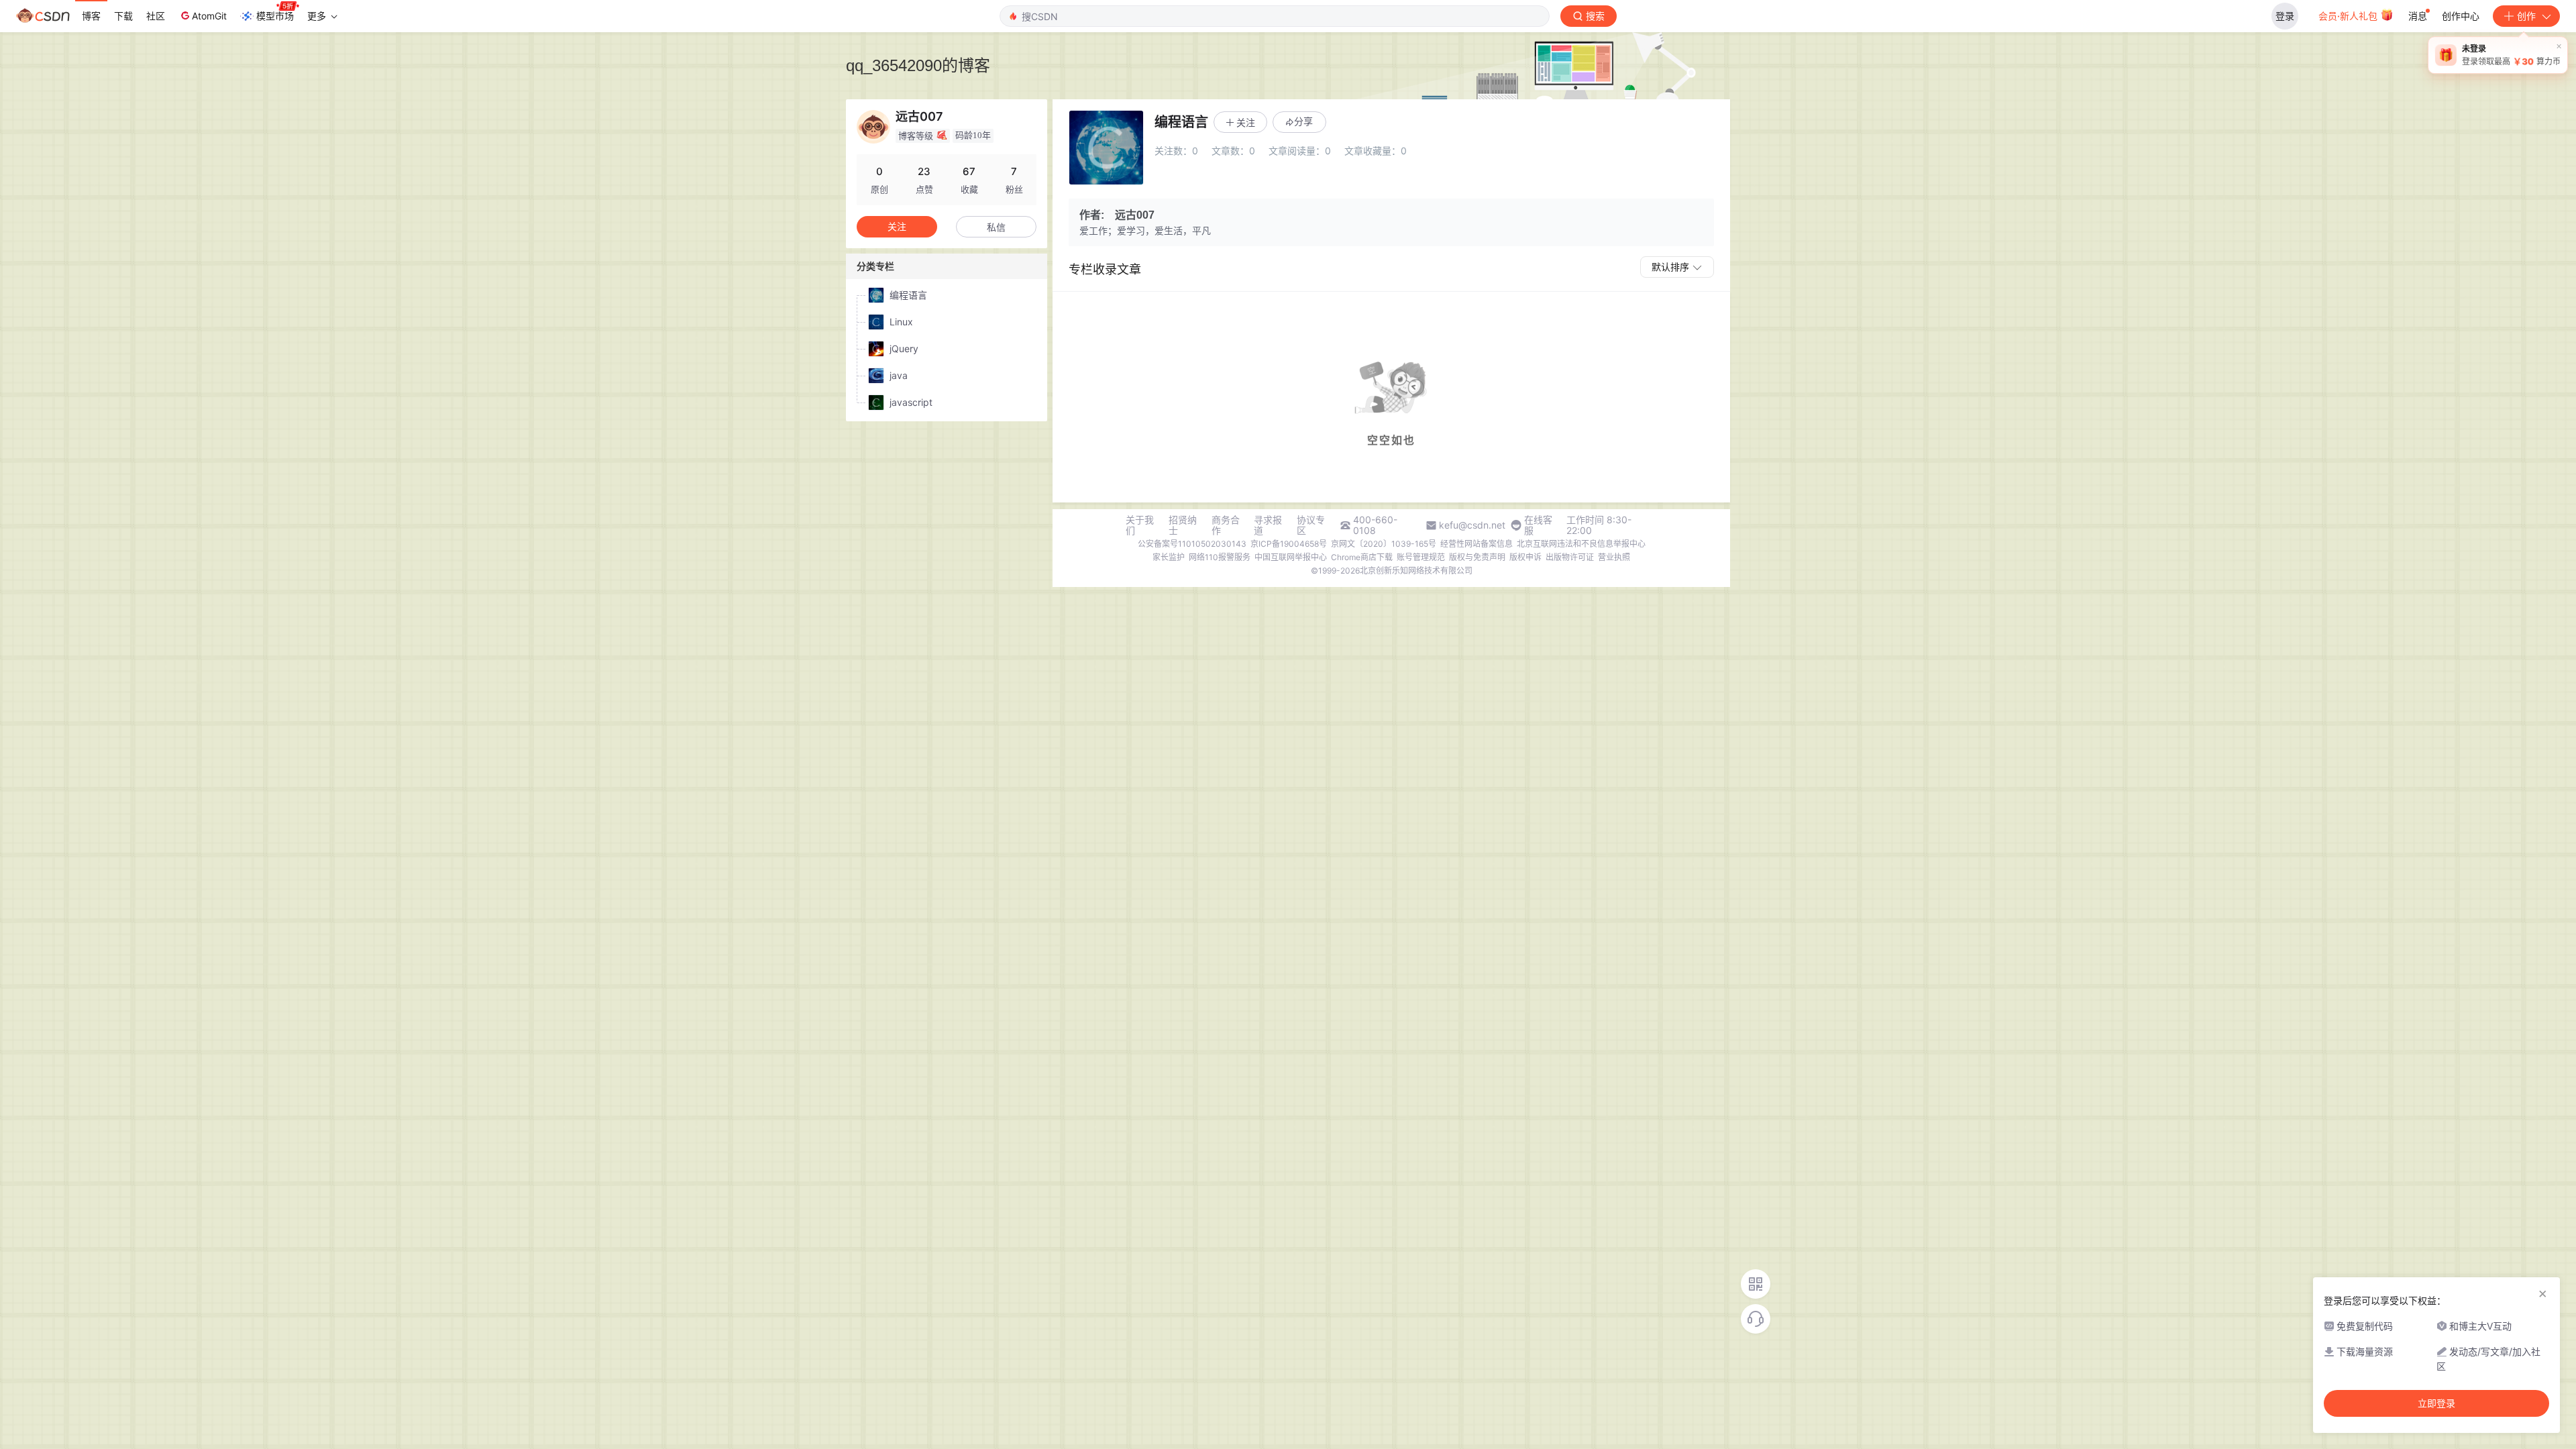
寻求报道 (1268, 525)
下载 (123, 16)
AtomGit (209, 16)
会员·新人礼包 (2349, 16)
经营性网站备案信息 (1477, 544)
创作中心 (2461, 16)
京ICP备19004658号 (1289, 544)
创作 (2526, 16)
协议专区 (1311, 525)
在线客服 (1538, 525)
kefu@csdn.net (1472, 525)
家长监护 (1169, 557)
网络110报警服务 (1220, 557)
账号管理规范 (1421, 557)
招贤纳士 (1183, 525)
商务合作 (1226, 525)
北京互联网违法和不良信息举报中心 (1581, 544)
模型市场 (275, 16)
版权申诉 (1525, 557)
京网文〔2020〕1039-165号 (1384, 544)
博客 (91, 16)
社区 (156, 16)
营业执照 (1614, 557)
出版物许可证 (1570, 557)
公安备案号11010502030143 (1192, 544)
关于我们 (1140, 525)
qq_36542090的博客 (918, 65)
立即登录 (2436, 1403)
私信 (996, 227)
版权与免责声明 (1477, 557)
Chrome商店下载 (1362, 557)
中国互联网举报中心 (1291, 557)
